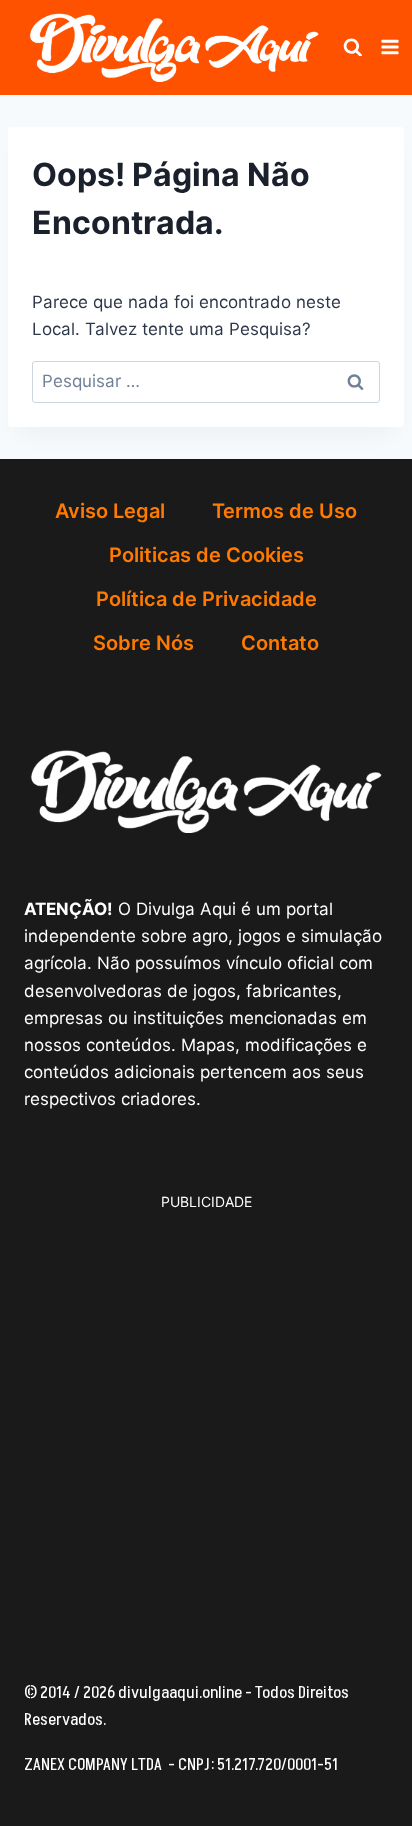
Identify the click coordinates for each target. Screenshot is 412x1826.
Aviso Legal (110, 511)
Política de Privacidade (206, 599)
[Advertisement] (206, 1419)
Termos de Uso (284, 511)
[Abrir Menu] (390, 47)
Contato (280, 643)
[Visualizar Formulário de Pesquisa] (353, 48)
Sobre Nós (143, 643)
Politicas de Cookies (206, 555)
